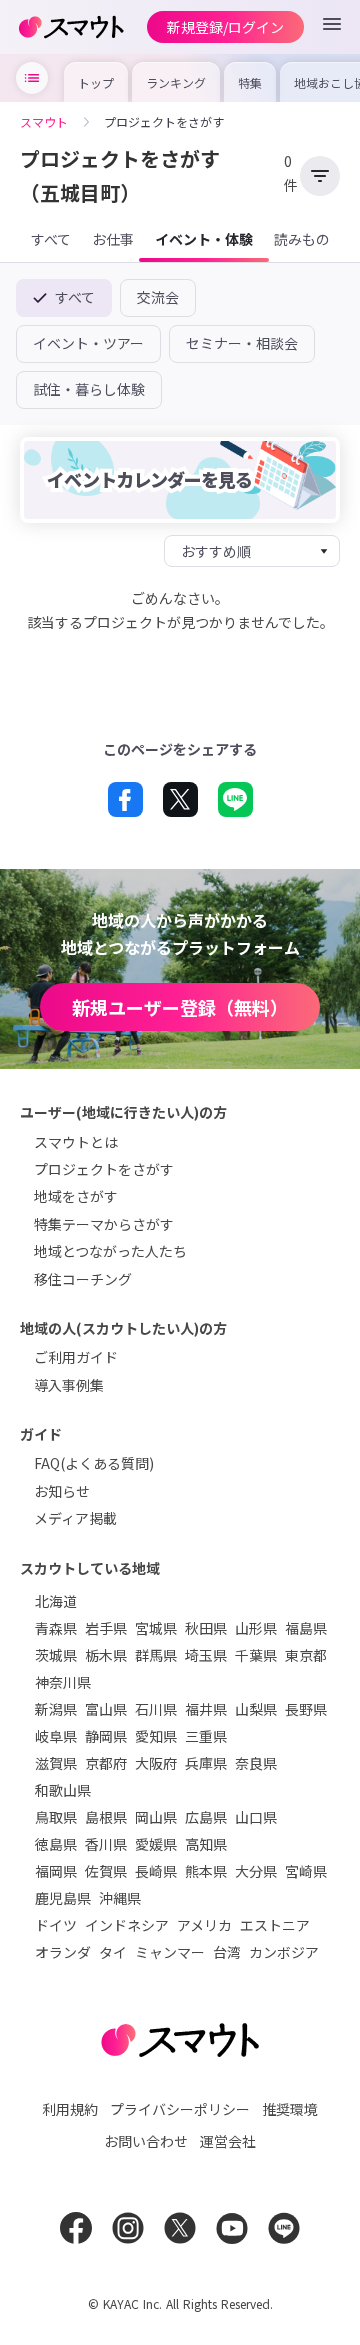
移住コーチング (83, 1279)
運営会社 (228, 2141)
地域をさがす (76, 1196)
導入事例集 (69, 1385)
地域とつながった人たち (110, 1251)
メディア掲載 (75, 1518)
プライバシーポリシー (180, 2109)
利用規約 (70, 2109)
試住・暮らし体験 (89, 389)
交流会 (158, 297)
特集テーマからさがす (104, 1224)
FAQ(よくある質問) (94, 1463)
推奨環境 (290, 2109)
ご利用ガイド (76, 1357)
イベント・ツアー (88, 343)
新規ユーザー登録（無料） (180, 1007)
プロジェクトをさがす (104, 1169)
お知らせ (62, 1491)
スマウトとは (76, 1142)
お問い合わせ (146, 2141)
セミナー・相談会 (242, 343)
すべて (73, 297)
